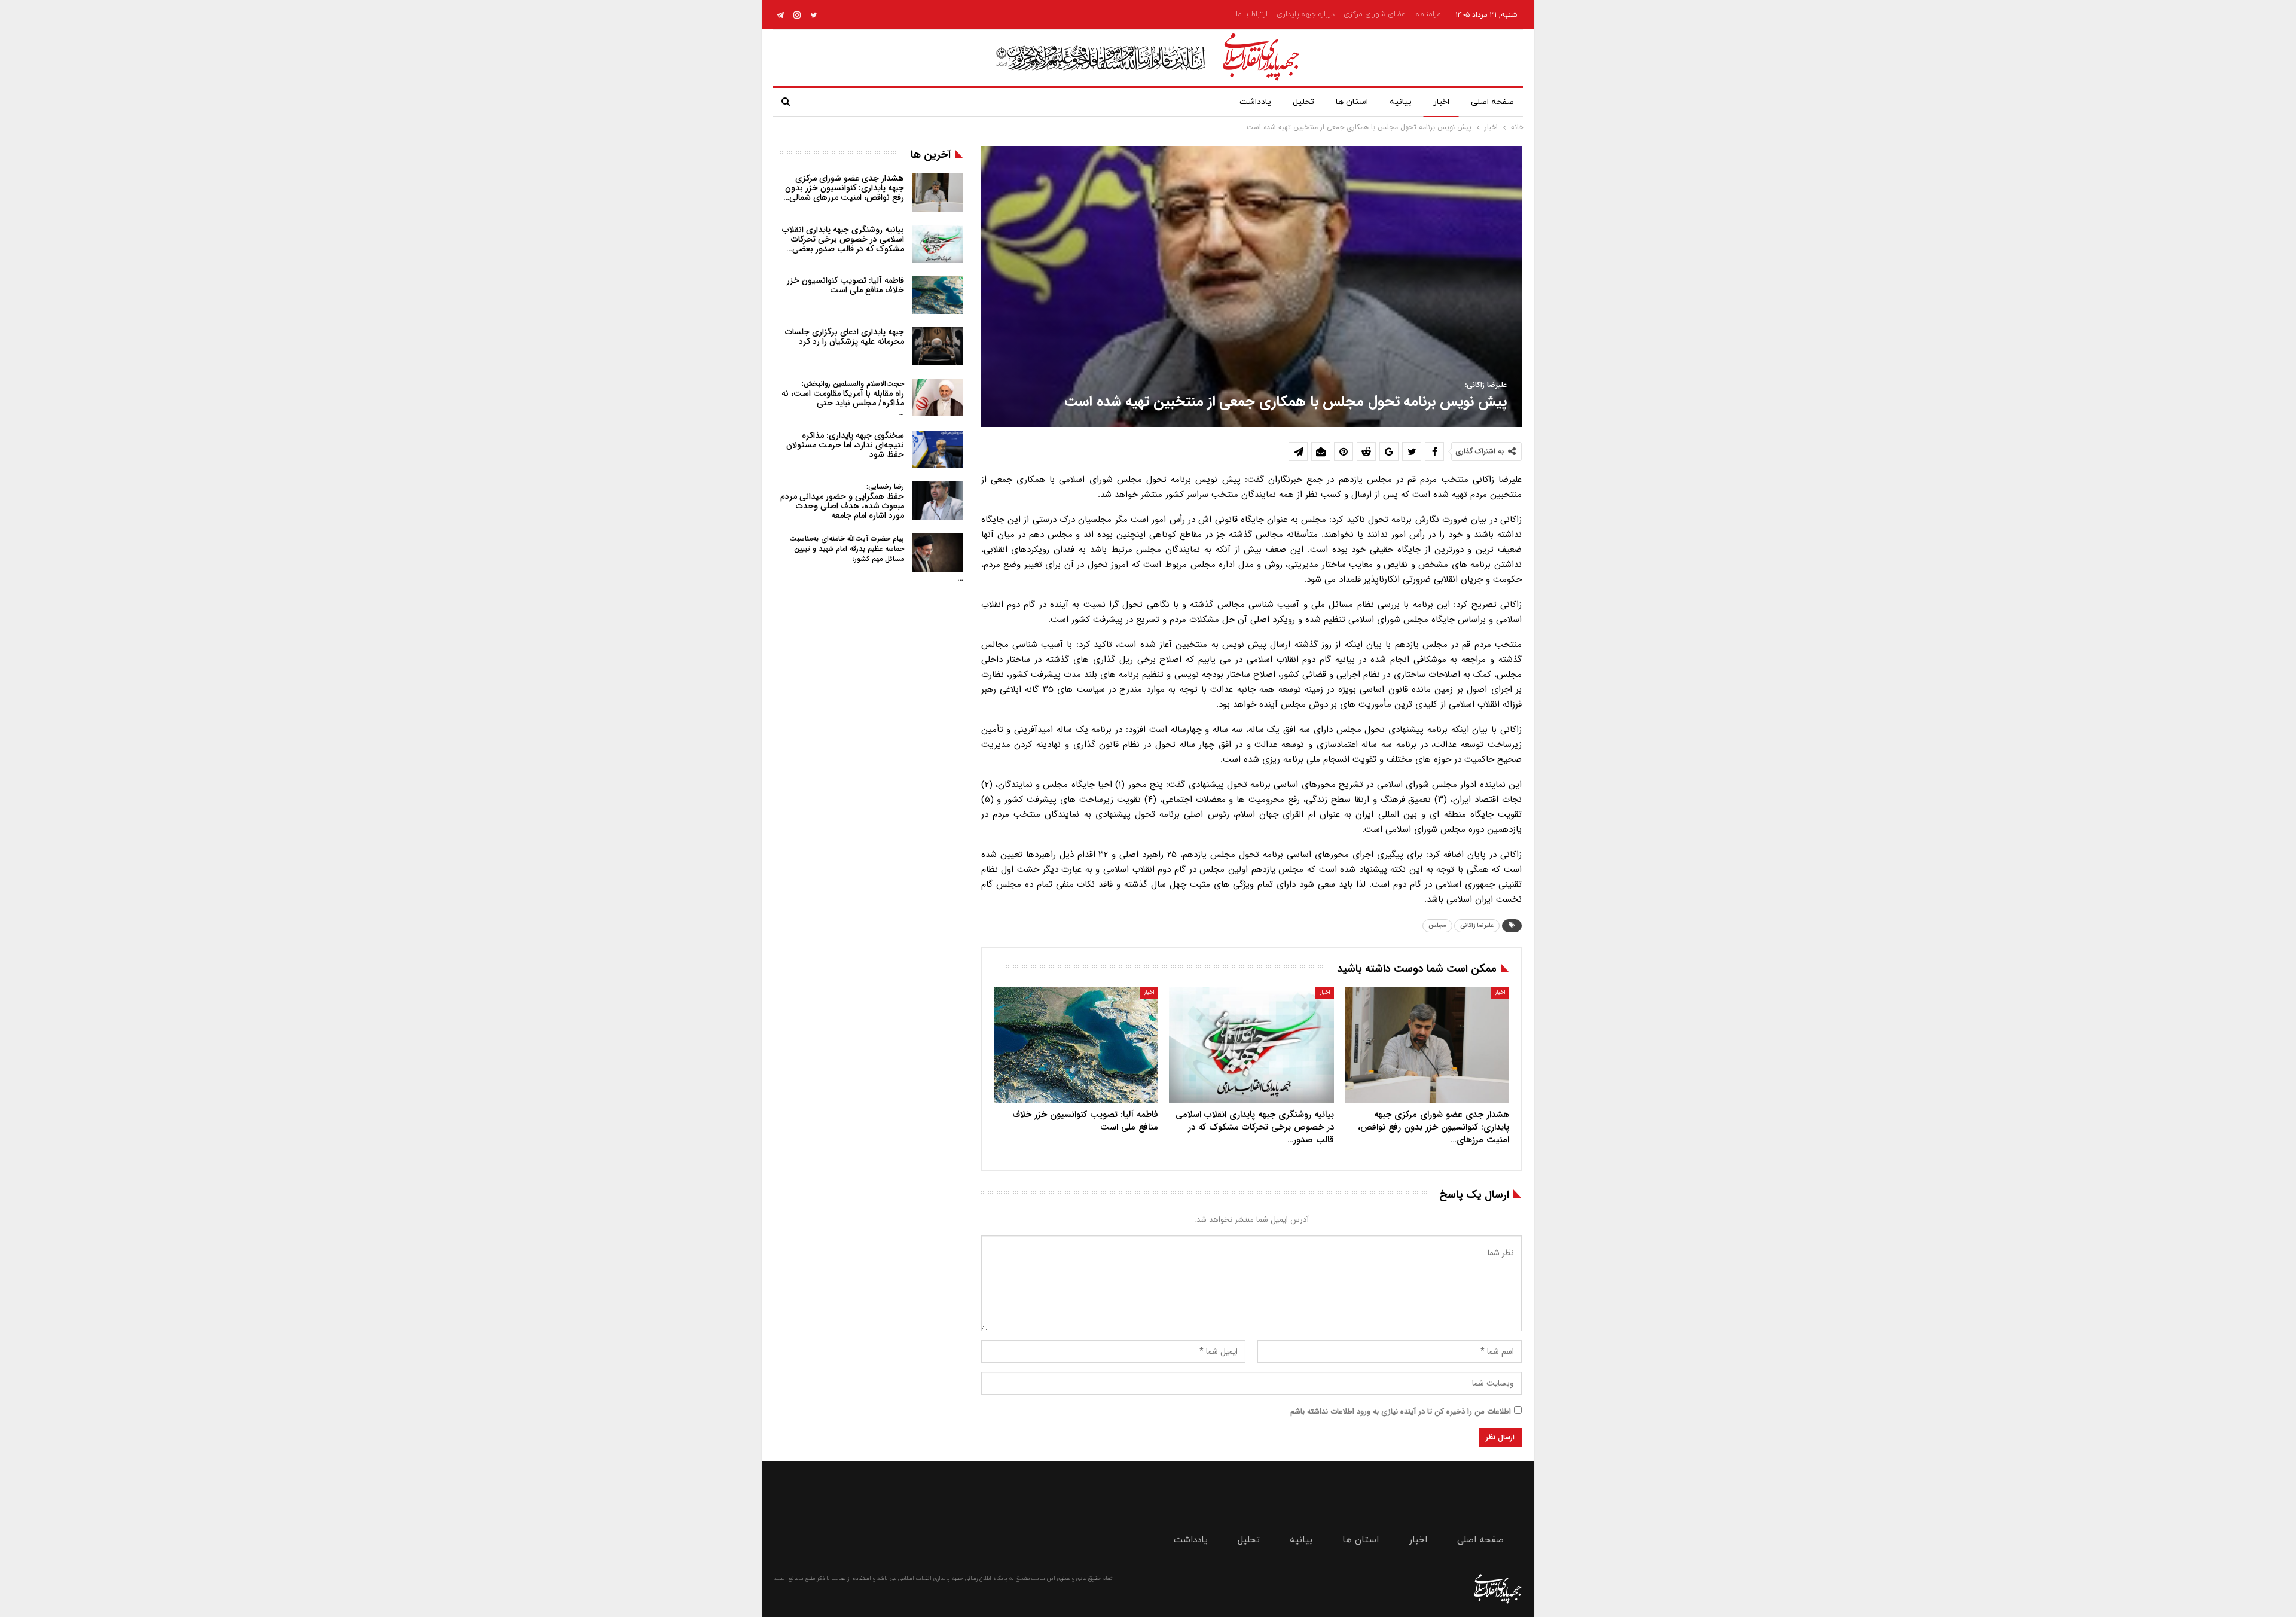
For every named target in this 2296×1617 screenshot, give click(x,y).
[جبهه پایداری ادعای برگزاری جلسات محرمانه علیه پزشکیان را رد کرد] (938, 346)
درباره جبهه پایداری (1306, 14)
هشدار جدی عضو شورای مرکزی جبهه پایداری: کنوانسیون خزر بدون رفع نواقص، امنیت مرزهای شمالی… (844, 188)
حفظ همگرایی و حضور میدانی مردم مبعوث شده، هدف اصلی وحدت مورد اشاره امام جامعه (842, 501)
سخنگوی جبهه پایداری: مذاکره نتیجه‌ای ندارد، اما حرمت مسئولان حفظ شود (845, 445)
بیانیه (1401, 102)
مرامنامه (1428, 14)
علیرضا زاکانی (1477, 925)
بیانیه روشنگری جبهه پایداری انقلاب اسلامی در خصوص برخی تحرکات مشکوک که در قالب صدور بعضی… (843, 239)
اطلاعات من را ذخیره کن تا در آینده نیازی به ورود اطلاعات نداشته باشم (1401, 1412)
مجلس (1437, 925)
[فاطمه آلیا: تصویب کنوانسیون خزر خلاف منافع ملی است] (1076, 1045)
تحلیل (1303, 102)
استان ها (1352, 102)
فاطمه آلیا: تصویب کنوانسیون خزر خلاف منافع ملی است (845, 285)
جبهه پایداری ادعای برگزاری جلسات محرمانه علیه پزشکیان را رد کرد (845, 337)
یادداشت (1255, 102)
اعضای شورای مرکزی (1375, 14)
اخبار (1441, 102)
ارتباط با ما (1252, 14)
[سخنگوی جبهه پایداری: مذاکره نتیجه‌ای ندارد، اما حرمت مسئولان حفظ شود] (938, 450)
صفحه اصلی (1492, 102)
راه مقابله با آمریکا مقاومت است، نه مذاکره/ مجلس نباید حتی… (843, 399)
